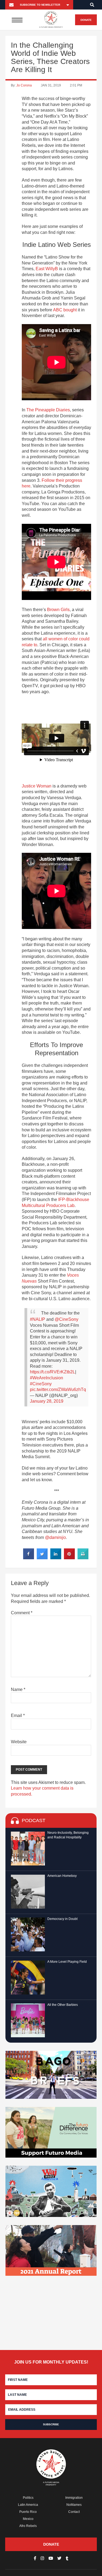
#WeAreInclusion (47, 1378)
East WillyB (47, 269)
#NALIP (38, 1319)
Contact (74, 2512)
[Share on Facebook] (29, 1558)
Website (19, 1742)
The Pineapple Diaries (48, 410)
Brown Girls (58, 610)
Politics (28, 2498)
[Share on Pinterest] (69, 1558)
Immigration (74, 2498)
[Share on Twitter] (42, 1558)
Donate (86, 20)
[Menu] (17, 20)
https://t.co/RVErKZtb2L (52, 1372)
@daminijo (55, 1537)
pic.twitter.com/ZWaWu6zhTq (58, 1389)
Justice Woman (37, 786)
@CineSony (67, 1319)
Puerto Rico (28, 2512)
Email (18, 1715)
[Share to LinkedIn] (56, 1558)
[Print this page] (83, 1558)
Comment (22, 1613)
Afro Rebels (28, 2526)
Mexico (28, 2519)
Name (18, 1689)
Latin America (28, 2505)
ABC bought (65, 310)
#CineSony (41, 1384)
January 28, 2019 (47, 1401)
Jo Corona (24, 85)
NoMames (74, 2505)
